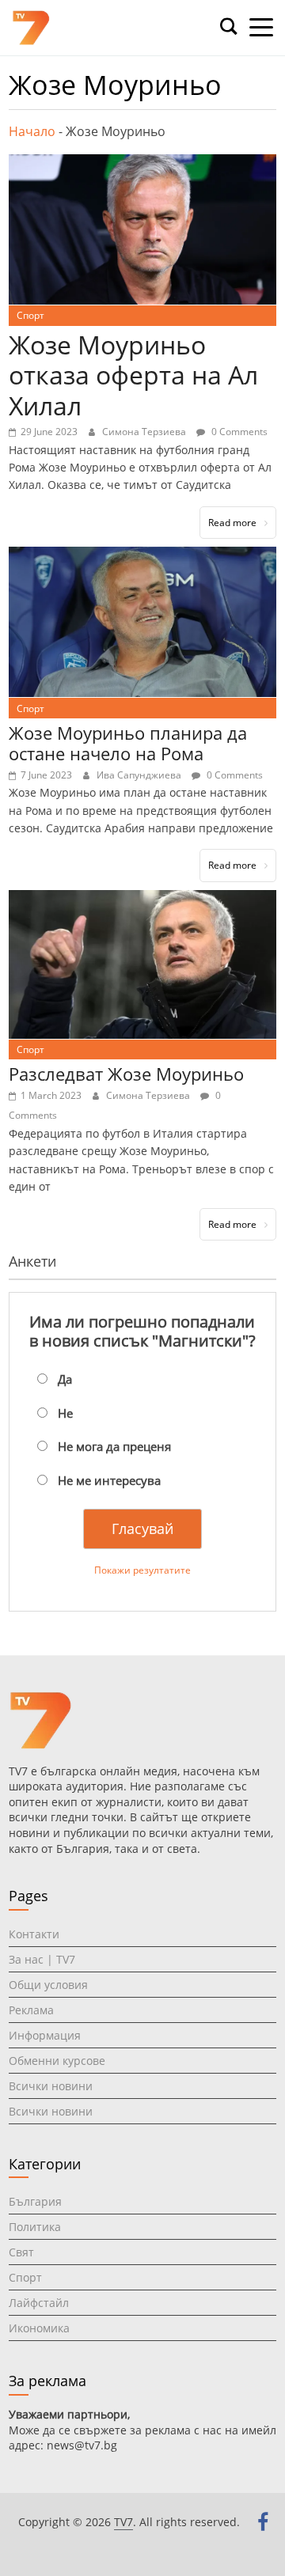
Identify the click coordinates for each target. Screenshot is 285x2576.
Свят (21, 2252)
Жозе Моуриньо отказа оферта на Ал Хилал (133, 375)
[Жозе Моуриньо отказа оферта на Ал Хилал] (142, 164)
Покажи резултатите (142, 1570)
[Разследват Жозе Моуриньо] (142, 900)
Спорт (30, 315)
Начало (32, 131)
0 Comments (238, 432)
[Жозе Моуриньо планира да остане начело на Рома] (142, 556)
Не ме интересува (109, 1480)
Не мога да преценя (114, 1446)
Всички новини (51, 2086)
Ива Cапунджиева (140, 775)
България (35, 2201)
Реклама (31, 2010)
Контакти (34, 1934)
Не (65, 1413)
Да (65, 1379)
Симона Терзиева (145, 432)
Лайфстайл (39, 2303)
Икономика (39, 2328)
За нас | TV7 (42, 1959)
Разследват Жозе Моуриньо (126, 1074)
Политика (35, 2227)
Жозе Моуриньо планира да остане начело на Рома (128, 743)
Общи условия (48, 1985)
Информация (45, 2035)
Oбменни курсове (57, 2061)
